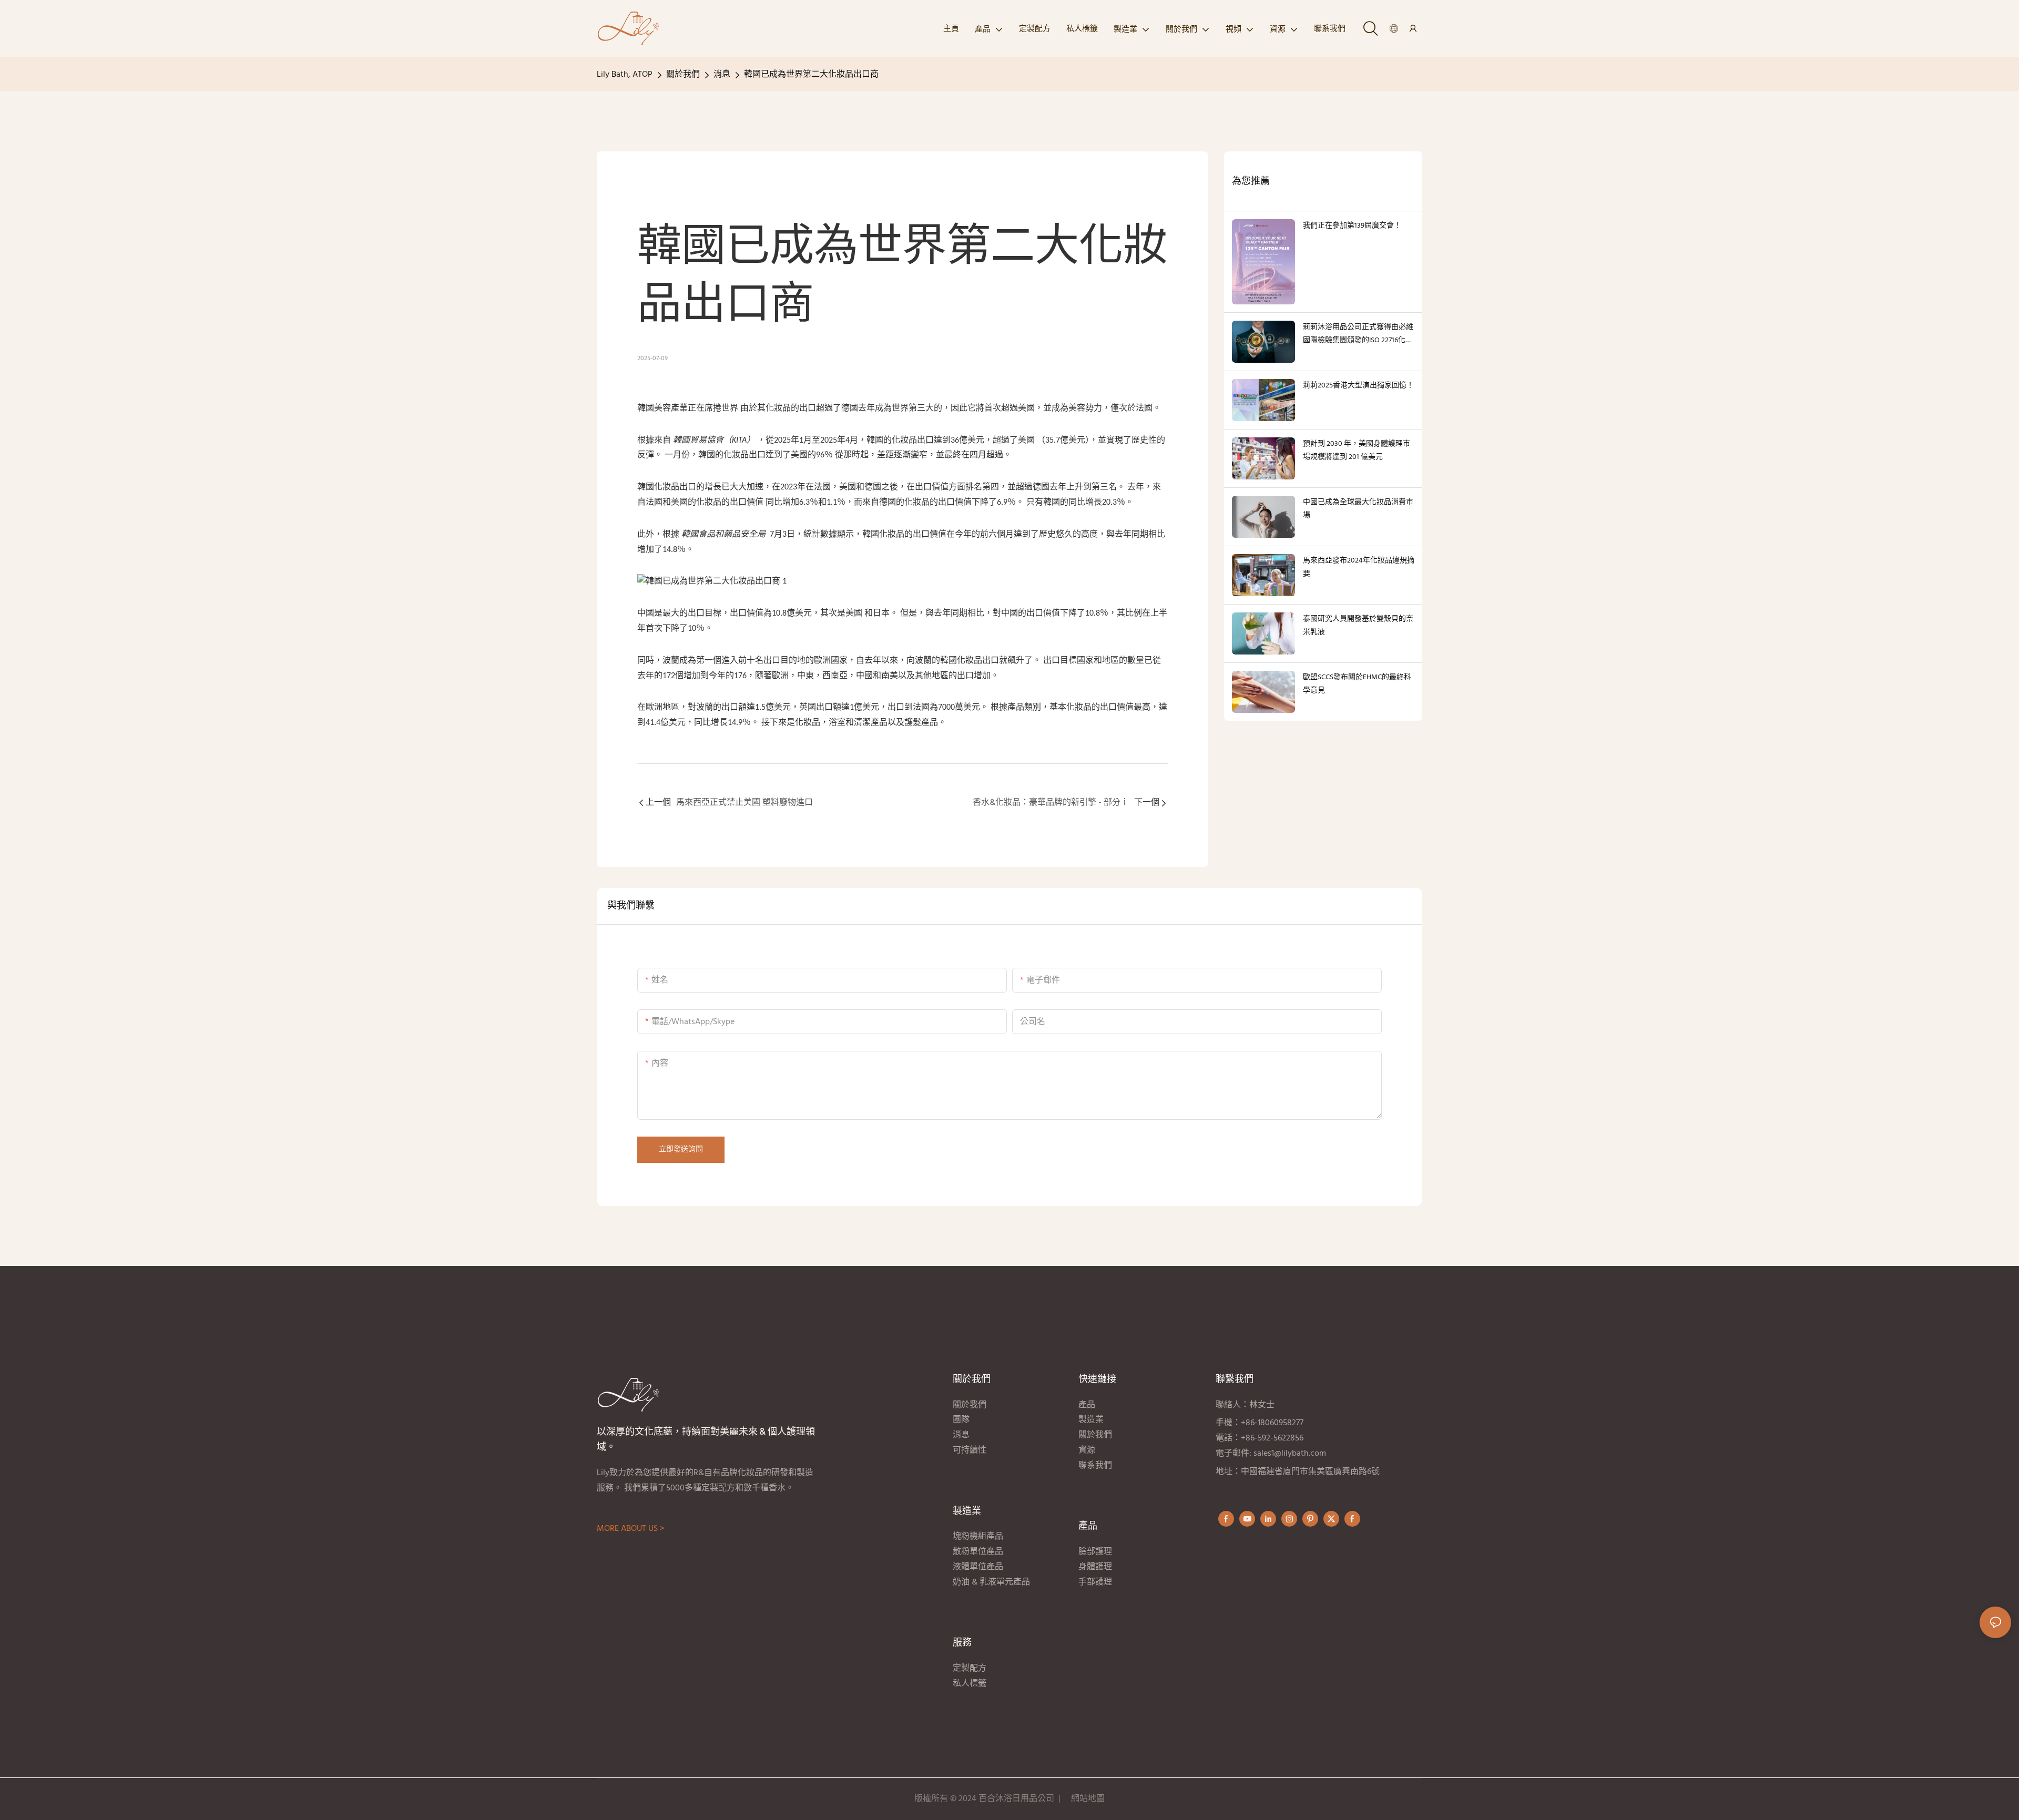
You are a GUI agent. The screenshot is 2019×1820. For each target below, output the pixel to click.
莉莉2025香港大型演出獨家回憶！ (1358, 386)
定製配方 (970, 1669)
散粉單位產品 (978, 1552)
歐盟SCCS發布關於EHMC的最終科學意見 (1357, 684)
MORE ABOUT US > (630, 1529)
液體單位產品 (978, 1567)
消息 (722, 75)
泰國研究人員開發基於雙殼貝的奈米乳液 (1358, 626)
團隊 (961, 1420)
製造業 (1091, 1420)
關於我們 (683, 75)
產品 (1088, 1405)
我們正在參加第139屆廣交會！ (1352, 226)
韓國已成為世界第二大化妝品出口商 (811, 75)
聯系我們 (1095, 1466)
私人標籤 (971, 1684)
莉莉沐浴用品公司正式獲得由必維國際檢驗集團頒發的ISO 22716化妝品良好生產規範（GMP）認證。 (1358, 334)
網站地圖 (1088, 1799)
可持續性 (970, 1450)
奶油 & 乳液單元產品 (992, 1582)
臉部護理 (1095, 1552)
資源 (1087, 1450)
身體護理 (1095, 1567)
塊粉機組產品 (978, 1537)
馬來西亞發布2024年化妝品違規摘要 (1359, 567)
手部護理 (1096, 1582)
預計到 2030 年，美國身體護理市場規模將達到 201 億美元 (1357, 451)
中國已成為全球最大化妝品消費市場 (1358, 509)
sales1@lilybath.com (1290, 1454)
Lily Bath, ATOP (625, 75)
